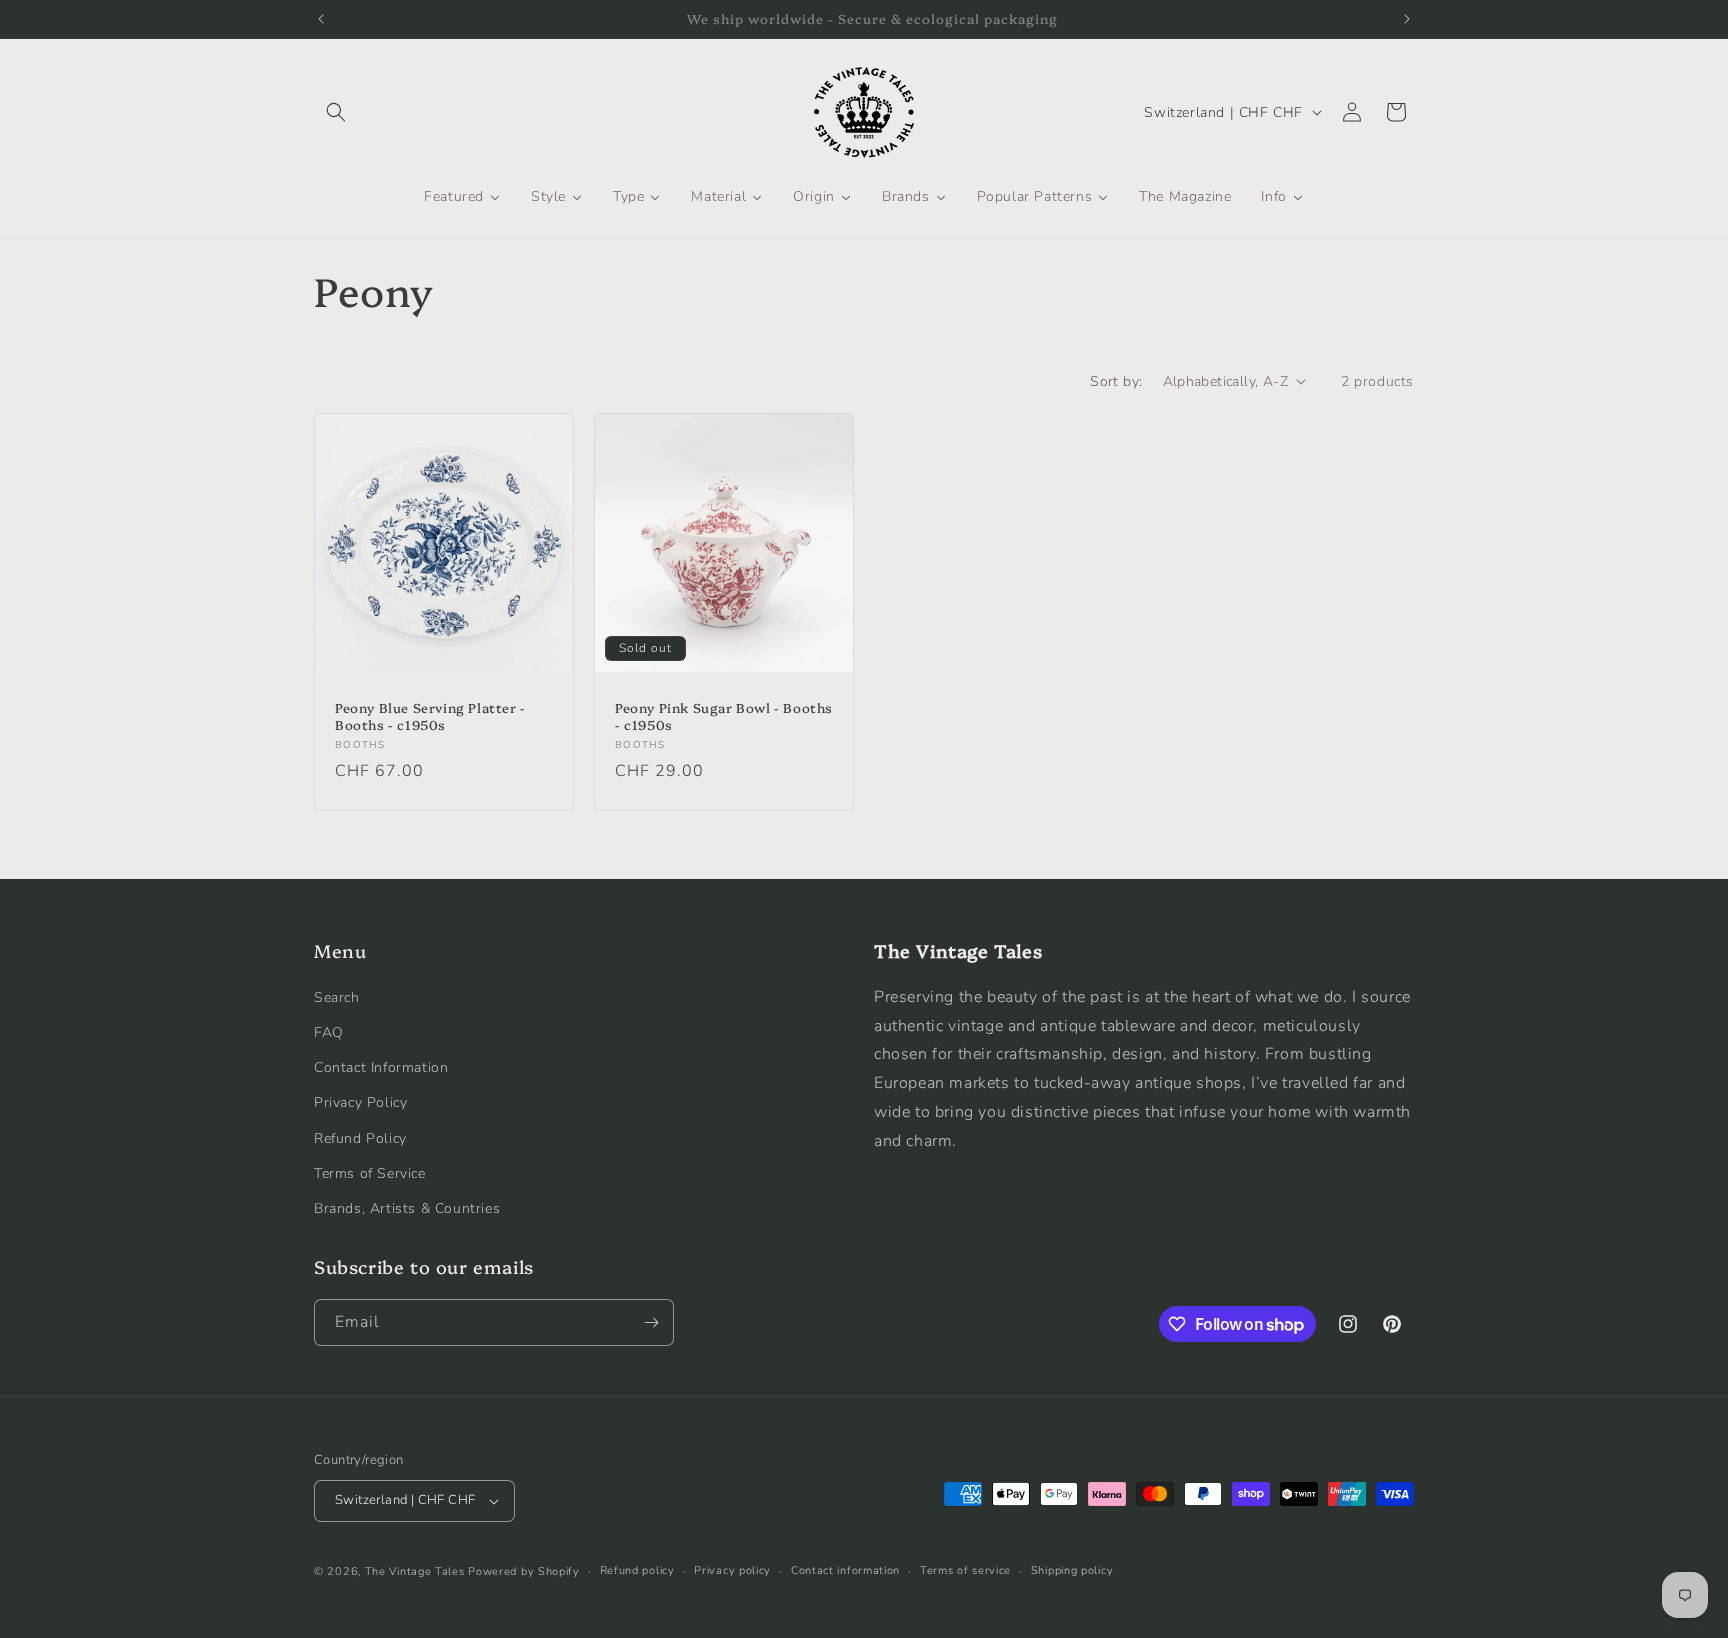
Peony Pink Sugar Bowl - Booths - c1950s (724, 716)
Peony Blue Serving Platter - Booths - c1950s (430, 716)
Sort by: (1116, 381)
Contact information (845, 1570)
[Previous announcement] (321, 19)
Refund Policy (360, 1137)
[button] (336, 112)
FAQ (329, 1031)
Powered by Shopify (524, 1571)
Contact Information (381, 1066)
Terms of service (965, 1570)
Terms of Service (370, 1172)
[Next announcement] (1407, 19)
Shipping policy (1072, 1570)
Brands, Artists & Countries (407, 1207)
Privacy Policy (360, 1102)
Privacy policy (732, 1570)
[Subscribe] (651, 1322)
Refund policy (637, 1570)
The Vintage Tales (415, 1571)
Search (337, 996)
